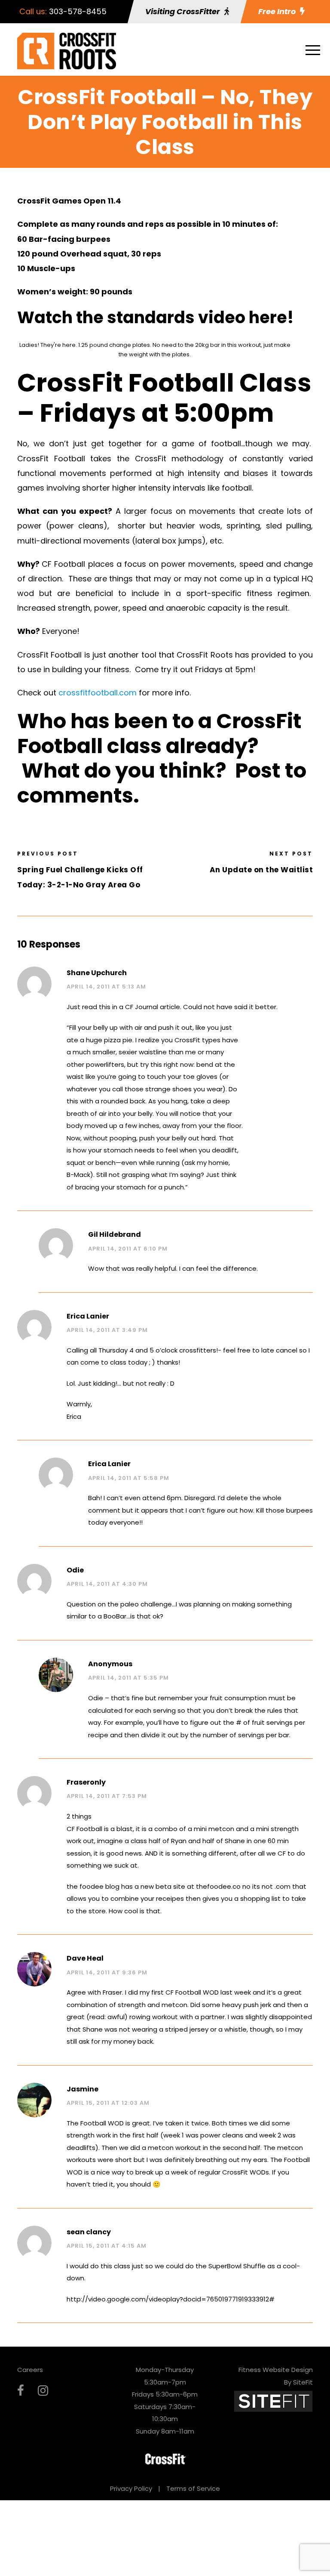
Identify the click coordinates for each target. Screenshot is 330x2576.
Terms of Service (193, 2488)
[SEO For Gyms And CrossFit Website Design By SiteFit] (273, 2401)
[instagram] (43, 2391)
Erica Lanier (88, 1316)
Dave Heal (85, 1958)
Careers (30, 2370)
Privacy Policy (131, 2488)
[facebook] (21, 2391)
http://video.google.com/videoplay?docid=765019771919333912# (171, 2299)
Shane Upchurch (97, 973)
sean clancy (89, 2232)
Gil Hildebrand (115, 1234)
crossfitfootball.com (98, 693)
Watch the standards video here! (156, 317)
